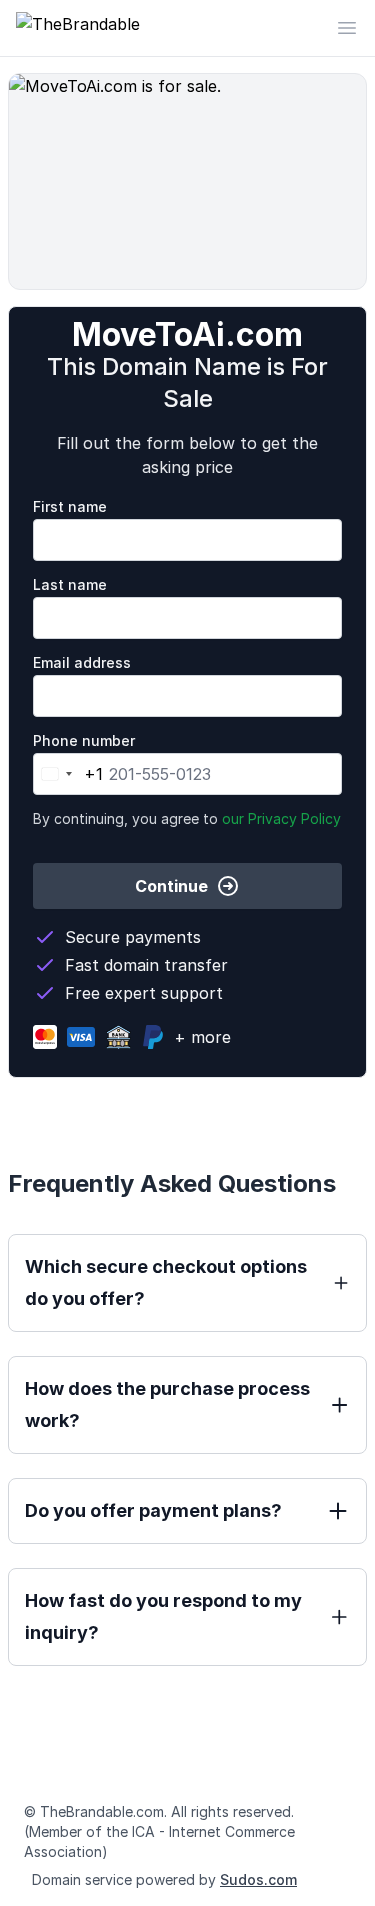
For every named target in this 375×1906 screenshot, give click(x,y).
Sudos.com (258, 1879)
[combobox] (68, 774)
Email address (82, 662)
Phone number (84, 740)
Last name (70, 584)
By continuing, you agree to (187, 818)
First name (70, 506)
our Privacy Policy (281, 818)
